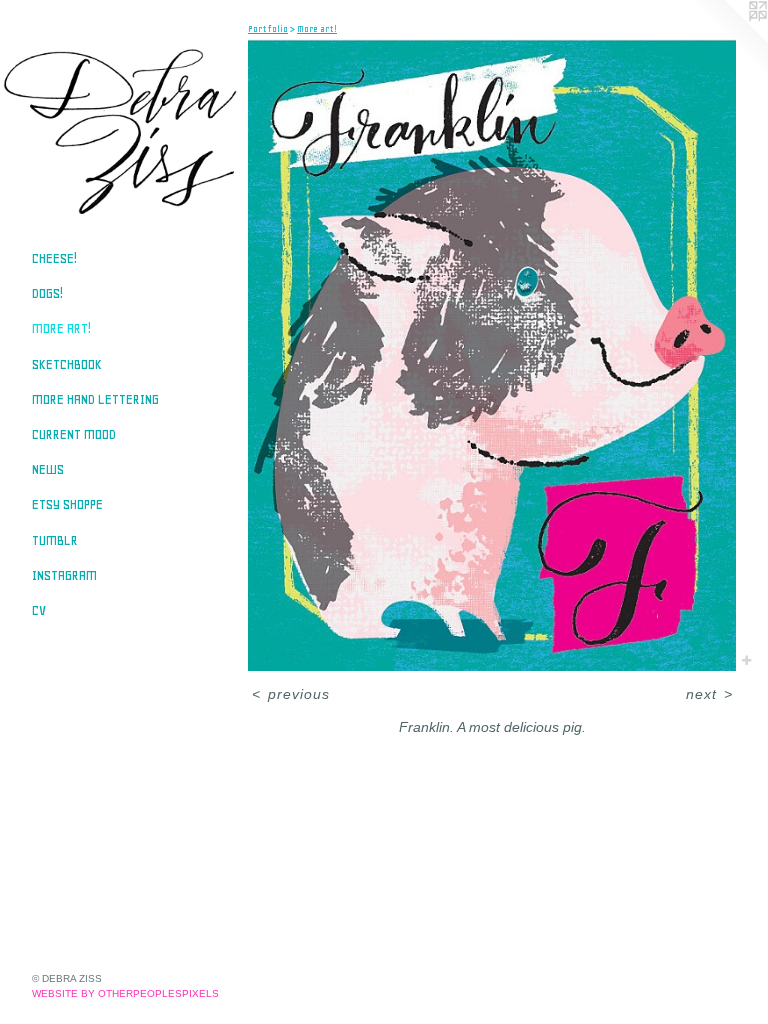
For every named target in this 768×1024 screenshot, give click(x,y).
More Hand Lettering (95, 399)
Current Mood (74, 434)
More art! (61, 328)
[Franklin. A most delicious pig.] (492, 355)
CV (39, 610)
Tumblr (55, 540)
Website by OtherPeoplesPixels (125, 993)
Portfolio (268, 29)
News (48, 469)
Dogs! (47, 293)
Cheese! (54, 258)
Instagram (64, 575)
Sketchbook (67, 364)
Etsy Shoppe (67, 504)
